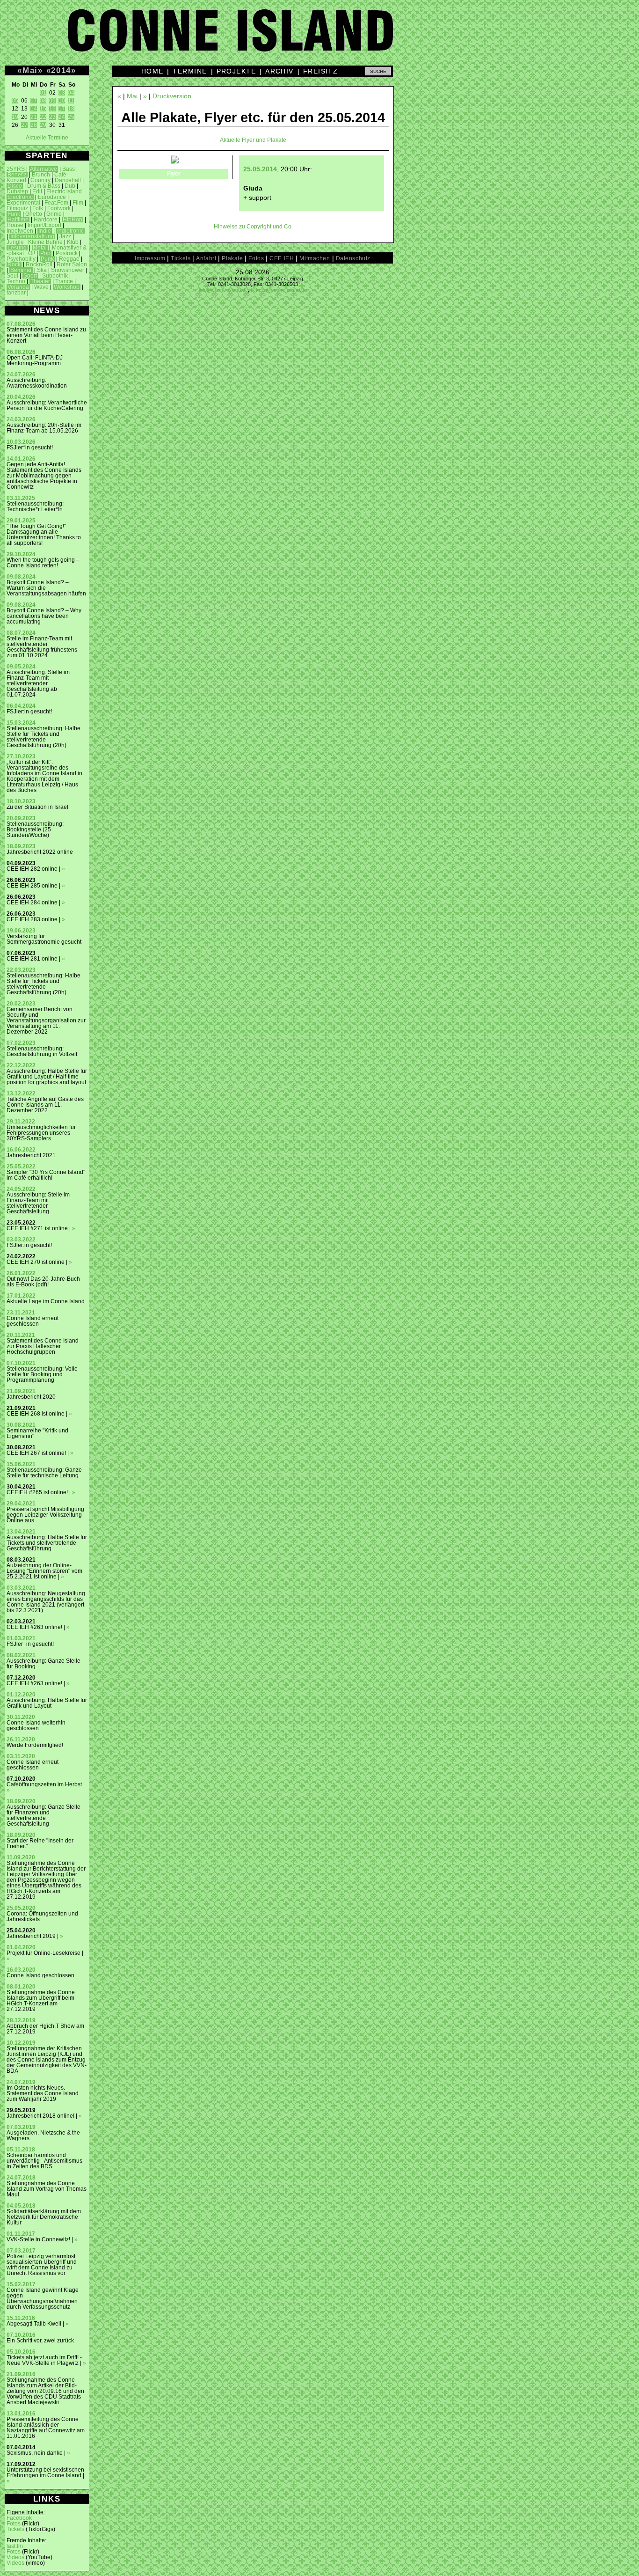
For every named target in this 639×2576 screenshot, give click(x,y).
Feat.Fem (56, 203)
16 (52, 109)
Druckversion (172, 96)
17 (62, 109)
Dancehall (68, 180)
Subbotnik (55, 276)
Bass (69, 169)
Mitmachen (315, 258)
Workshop (67, 287)
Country (40, 180)
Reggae (69, 259)
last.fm (15, 2546)
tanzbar (16, 293)
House (15, 225)
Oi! (32, 253)
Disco (15, 186)
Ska (42, 270)
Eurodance (52, 197)
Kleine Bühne (45, 242)
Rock (14, 264)
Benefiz (17, 175)
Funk (14, 214)
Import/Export (44, 225)
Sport (30, 276)
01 (43, 93)
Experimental (23, 203)
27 (24, 125)
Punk (47, 259)
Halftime (18, 220)
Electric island (64, 191)
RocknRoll (39, 264)
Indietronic (70, 231)
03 (62, 93)
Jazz (65, 236)
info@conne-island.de (223, 290)
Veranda (18, 287)
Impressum (150, 258)
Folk (38, 208)
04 (71, 93)
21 (34, 117)
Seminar (21, 270)
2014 (61, 70)
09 (52, 101)
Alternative (44, 169)
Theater (40, 281)
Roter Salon (72, 264)
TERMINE (190, 71)
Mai (30, 70)
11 (71, 101)
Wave (41, 287)
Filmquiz (17, 208)
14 (34, 109)
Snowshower (68, 270)
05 (15, 101)
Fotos (14, 2524)
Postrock (67, 253)
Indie (45, 231)
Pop (45, 253)
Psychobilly (21, 259)
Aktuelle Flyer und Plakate (253, 140)
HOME (152, 71)
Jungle (15, 242)
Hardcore (46, 220)
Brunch (41, 175)
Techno (16, 281)
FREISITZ (321, 71)
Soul (12, 276)
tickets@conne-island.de (279, 290)
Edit (37, 191)
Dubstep (17, 191)
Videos (15, 2557)
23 (52, 117)
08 (43, 101)
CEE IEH (282, 258)
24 (62, 117)
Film (78, 203)
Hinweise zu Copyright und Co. (253, 227)
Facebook (19, 2518)
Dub (70, 186)
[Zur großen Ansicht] (175, 161)
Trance (64, 281)
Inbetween (20, 231)
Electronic (20, 197)
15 (43, 109)
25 (71, 117)
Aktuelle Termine (47, 138)
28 (34, 125)
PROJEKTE (236, 71)
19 (15, 117)
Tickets (15, 2529)
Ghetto (34, 214)
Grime (54, 214)
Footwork (59, 208)
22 (43, 117)
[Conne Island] (319, 37)
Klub (73, 242)
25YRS (16, 169)
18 (71, 109)
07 (34, 101)
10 (62, 101)
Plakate (232, 258)
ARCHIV (280, 71)
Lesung (17, 248)
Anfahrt (206, 258)
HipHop (73, 220)
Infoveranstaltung (32, 236)
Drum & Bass (44, 186)
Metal (40, 248)
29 (43, 125)
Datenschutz (353, 258)
